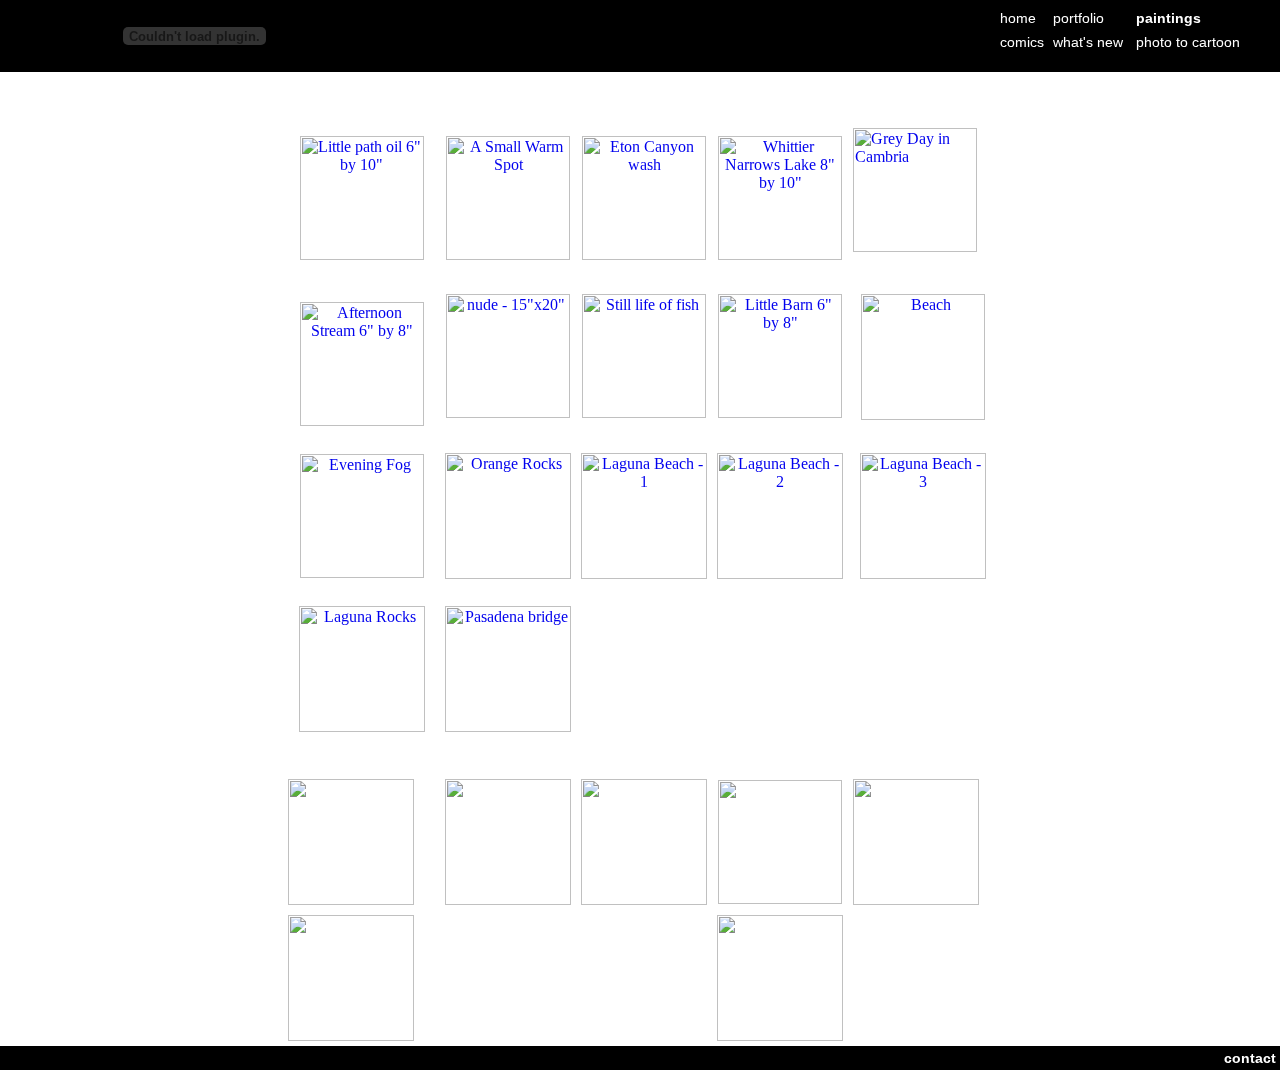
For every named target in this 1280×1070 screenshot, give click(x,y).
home (1018, 18)
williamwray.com (833, 86)
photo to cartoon (1188, 42)
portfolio (1078, 18)
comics (1022, 42)
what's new (1088, 42)
